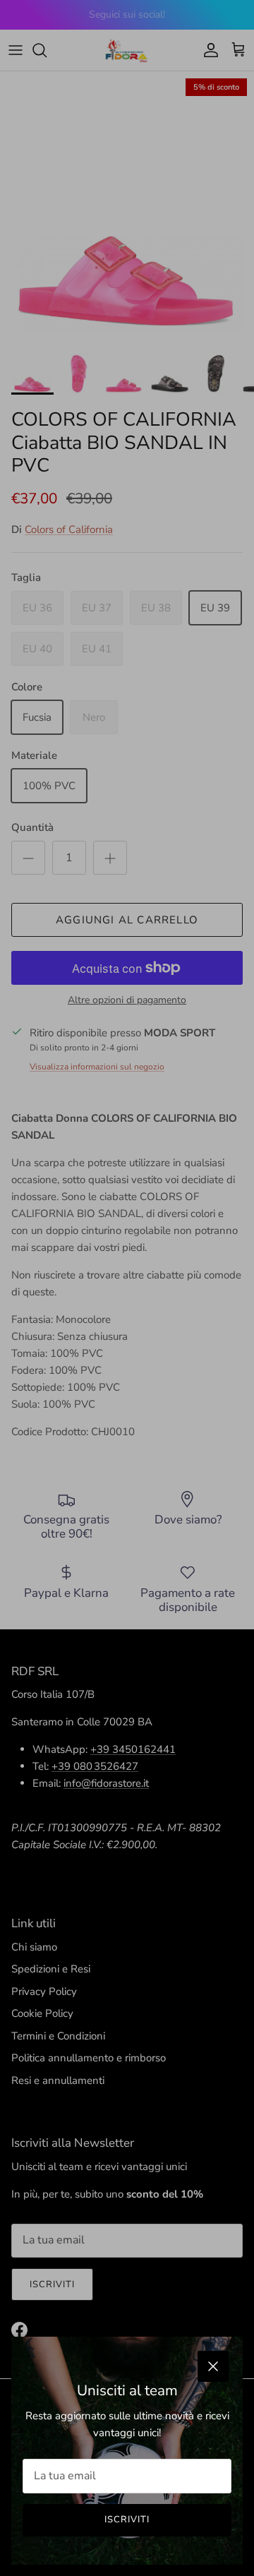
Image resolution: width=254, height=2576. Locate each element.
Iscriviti (127, 2520)
